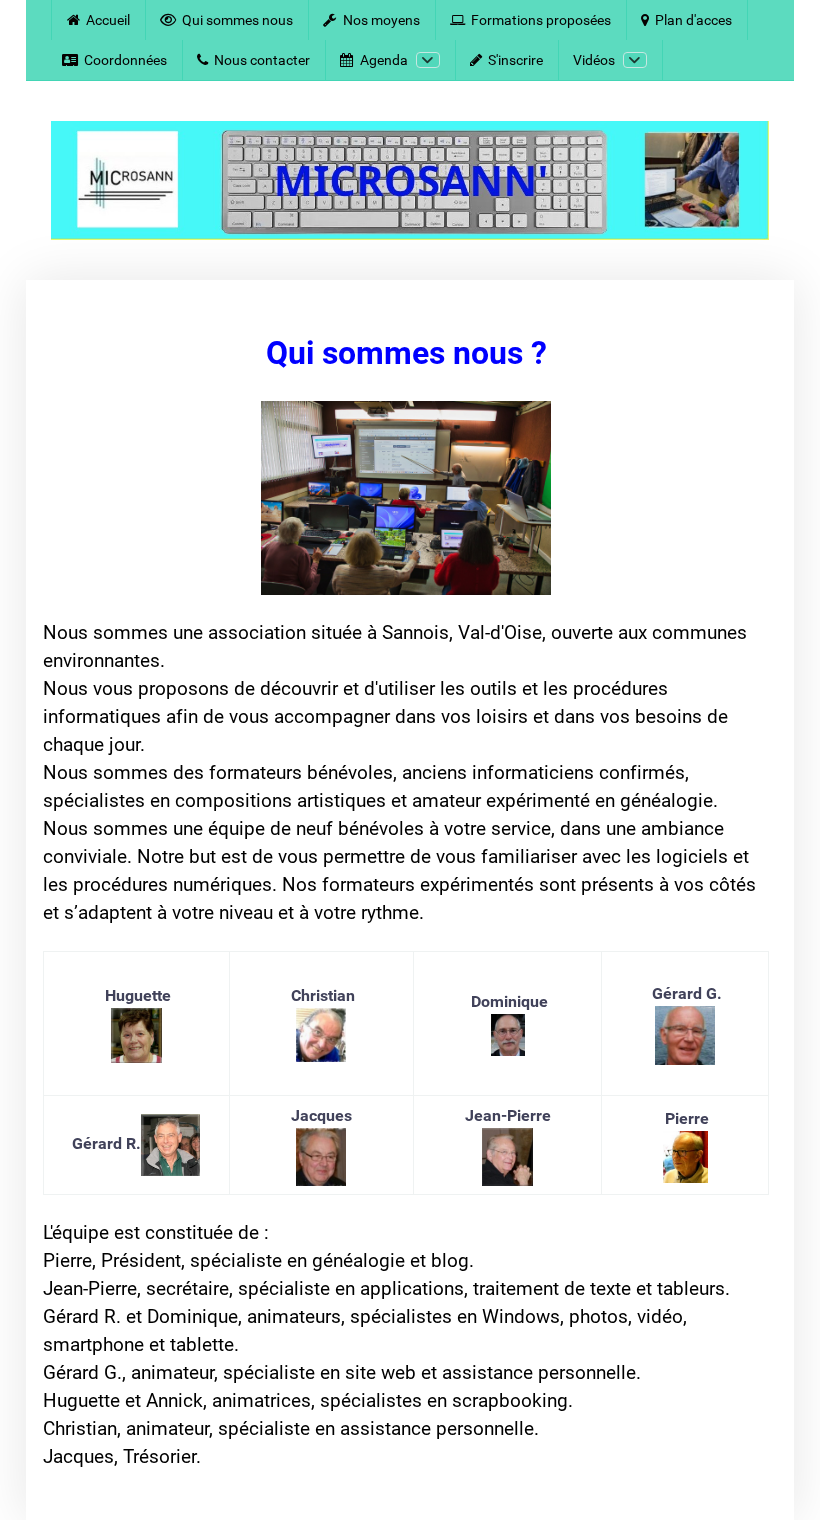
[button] (775, 1475)
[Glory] (410, 181)
